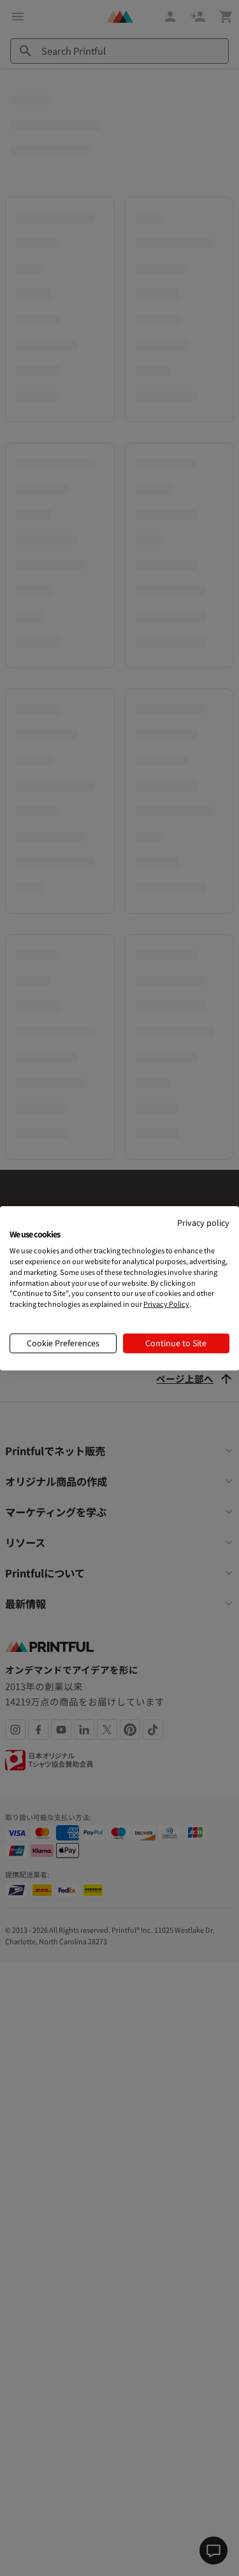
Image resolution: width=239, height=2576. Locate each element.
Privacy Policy (166, 1304)
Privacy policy (203, 1222)
